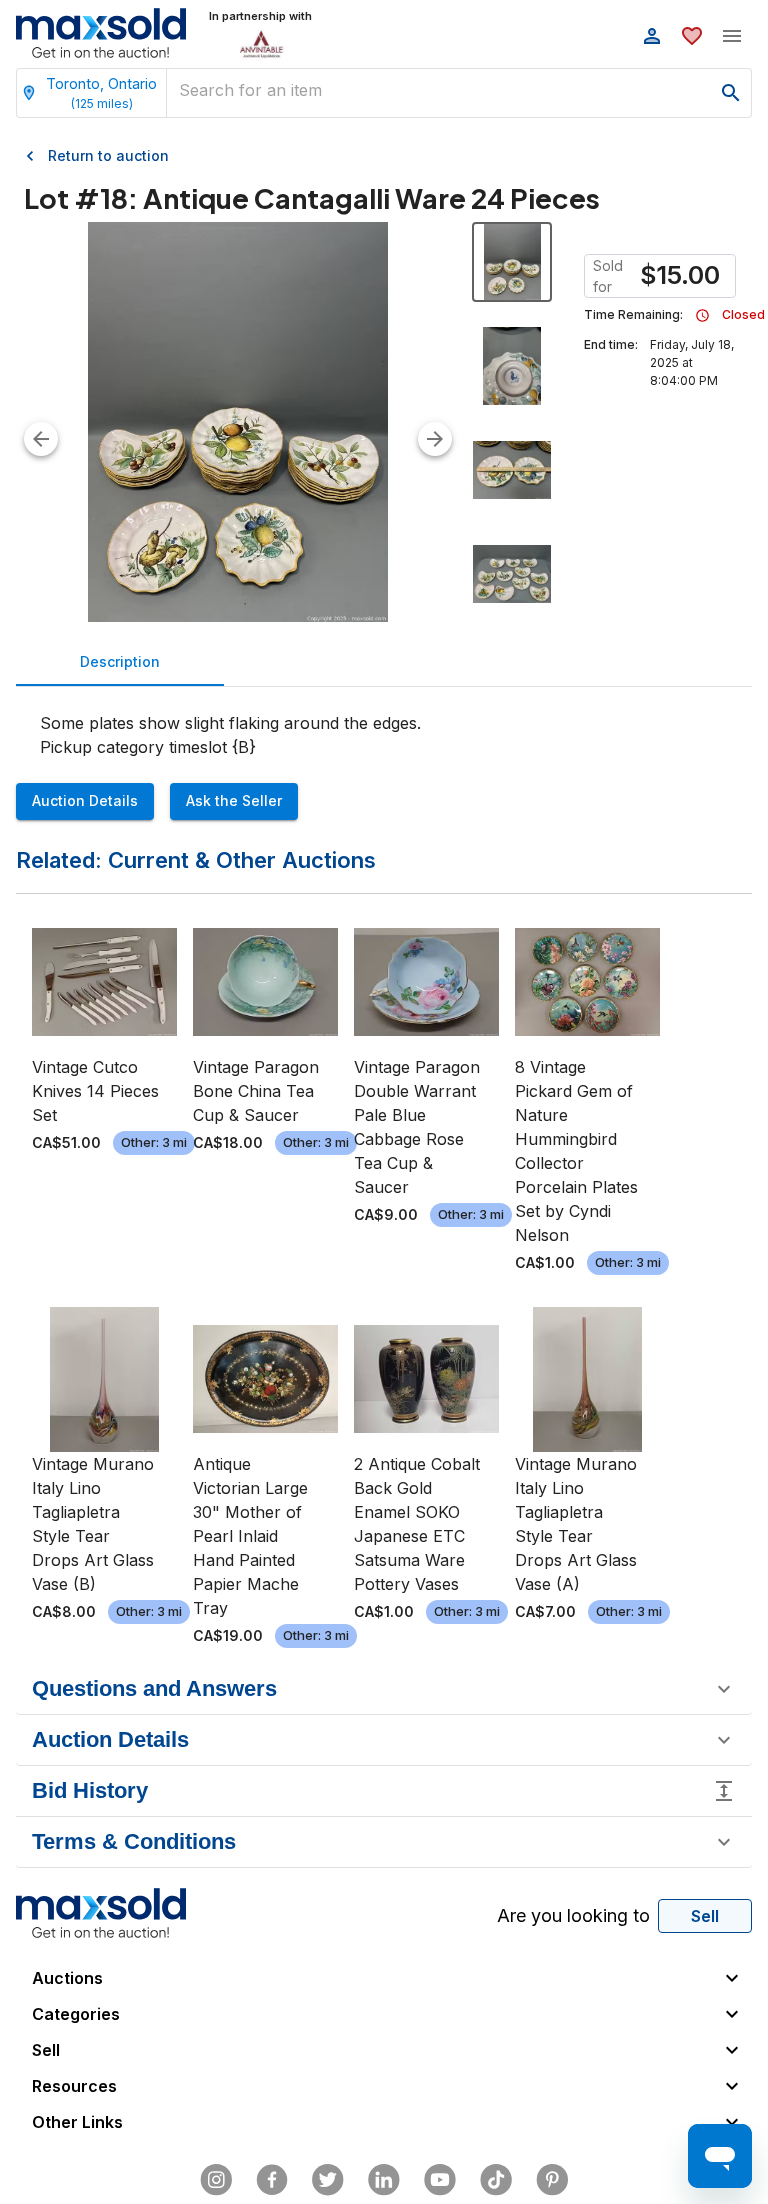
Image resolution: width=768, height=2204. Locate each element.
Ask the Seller (234, 800)
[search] (731, 93)
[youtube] (440, 2180)
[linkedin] (384, 2180)
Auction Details (85, 800)
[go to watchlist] (692, 36)
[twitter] (328, 2180)
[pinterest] (552, 2180)
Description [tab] (120, 661)
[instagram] (216, 2180)
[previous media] (41, 439)
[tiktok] (496, 2180)
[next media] (435, 439)
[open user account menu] (652, 36)
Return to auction (108, 155)
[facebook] (272, 2180)
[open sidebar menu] (732, 36)
